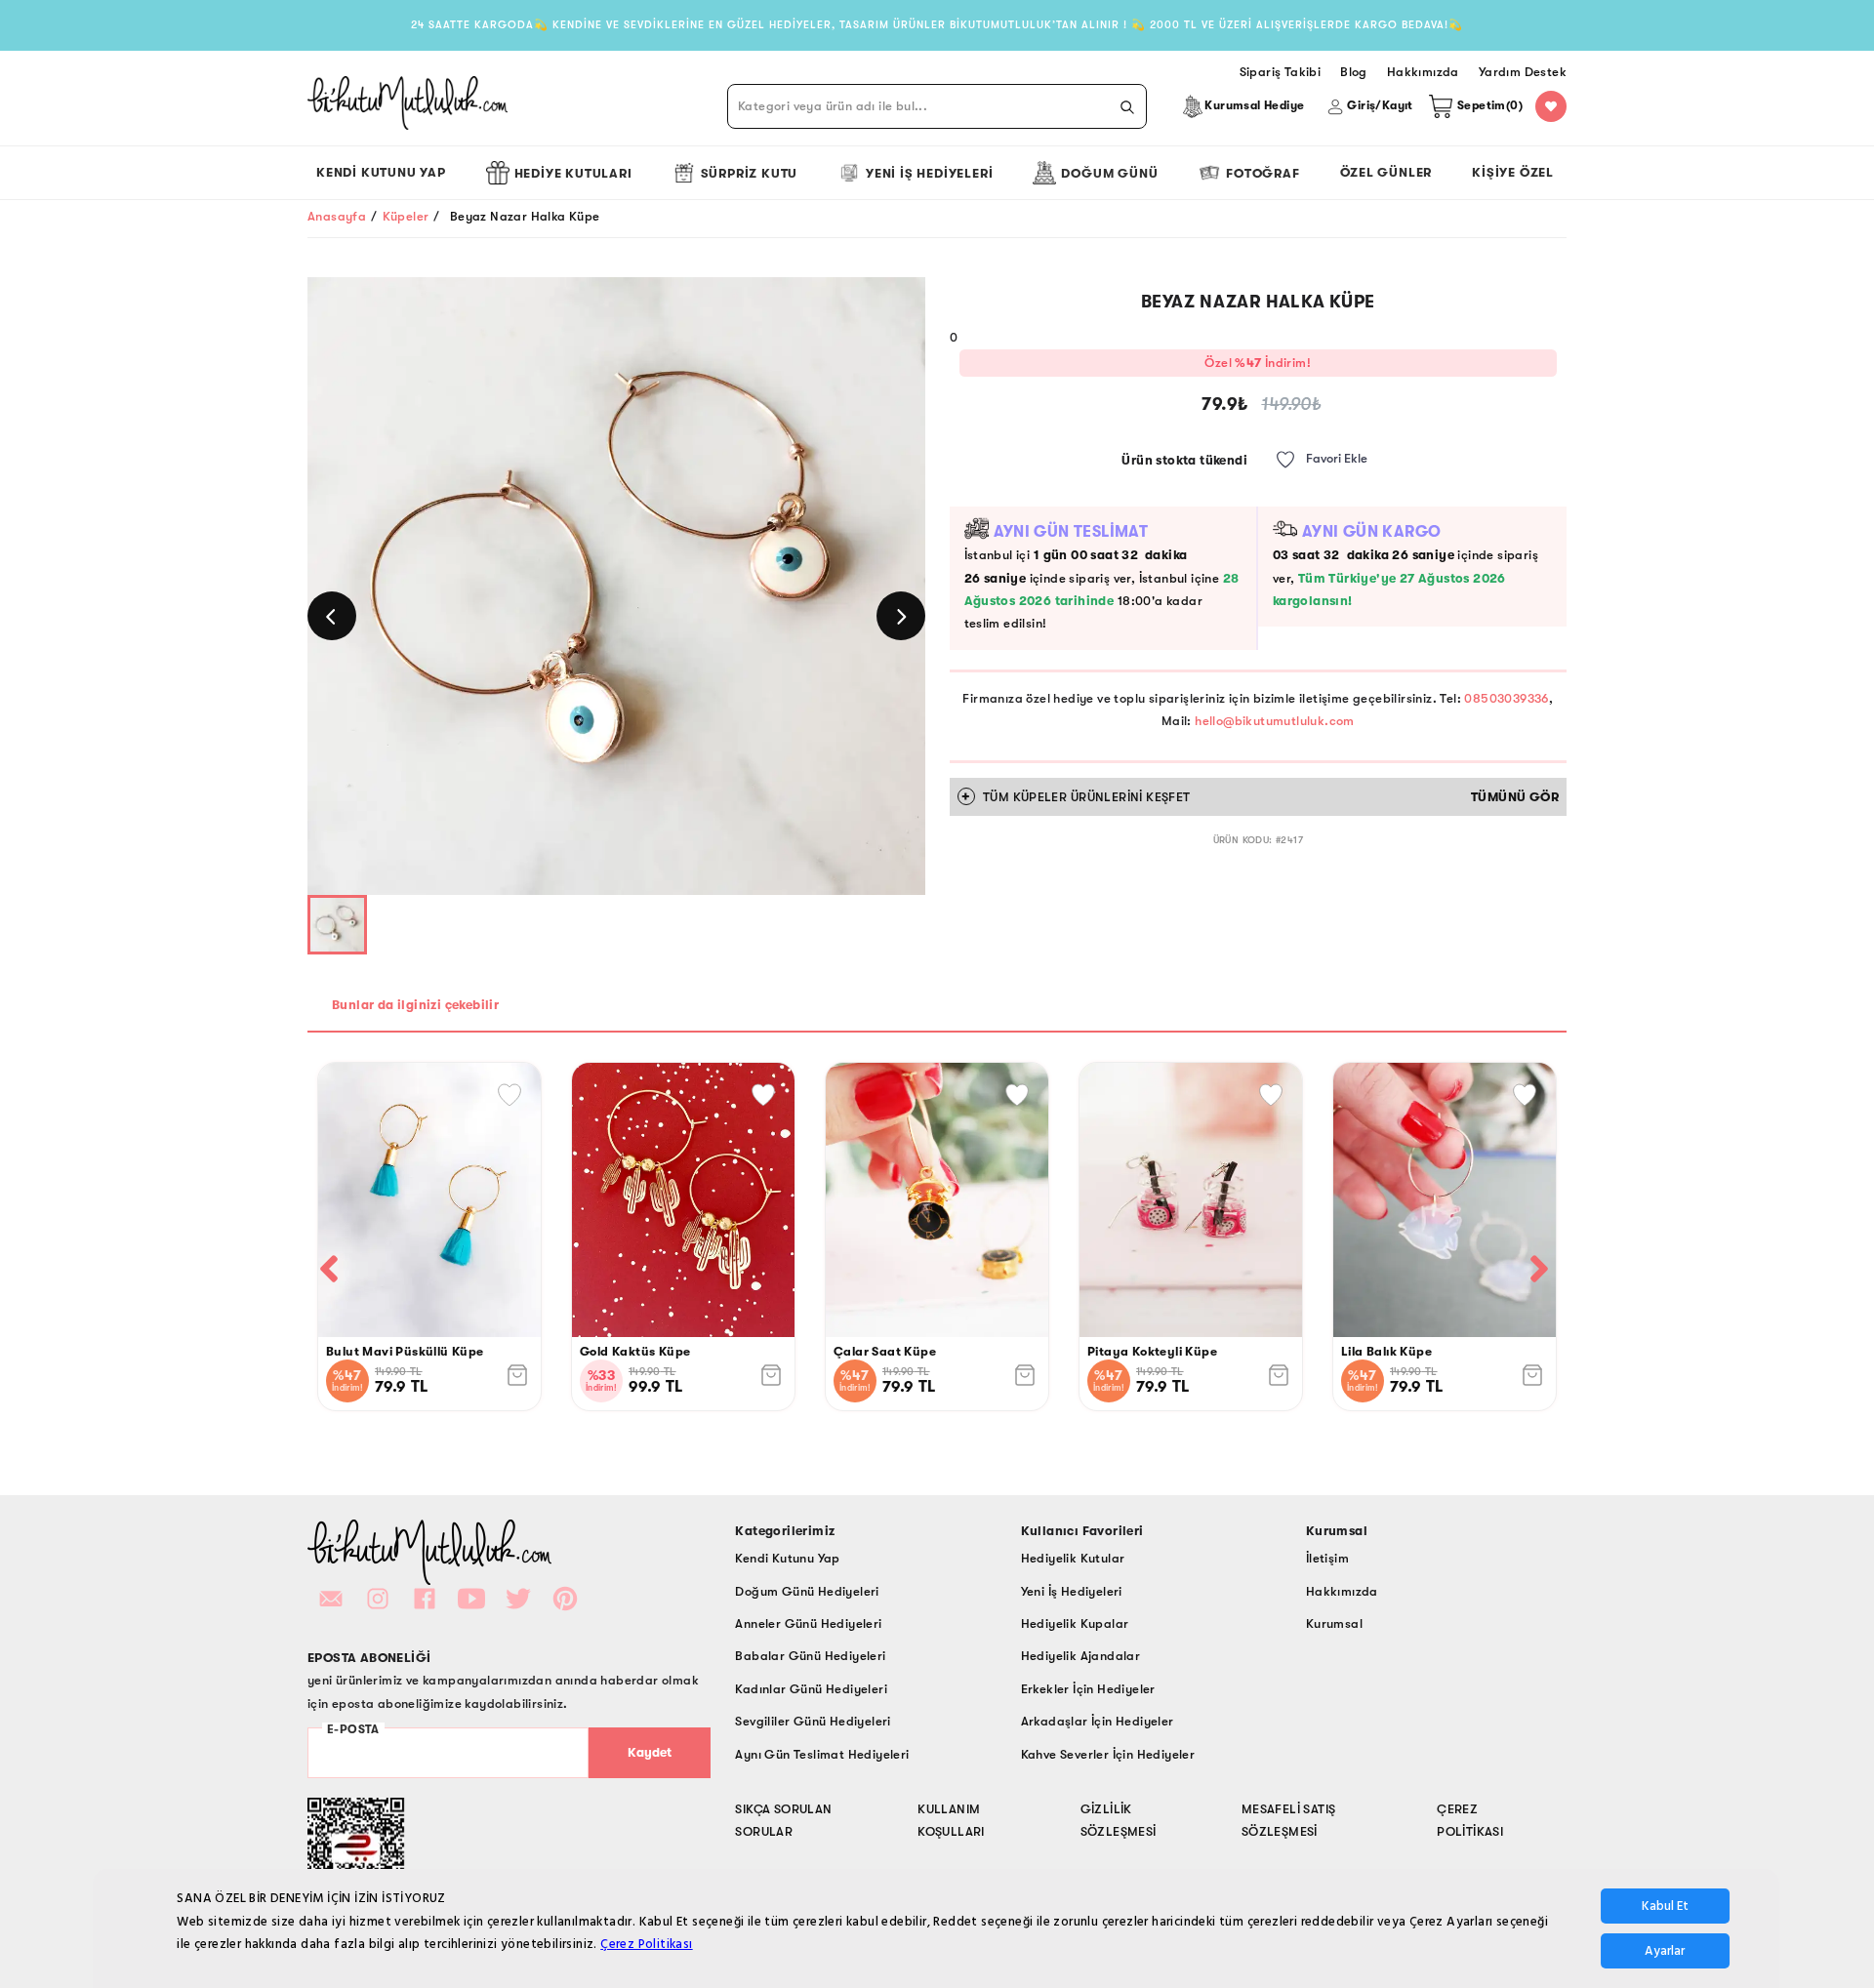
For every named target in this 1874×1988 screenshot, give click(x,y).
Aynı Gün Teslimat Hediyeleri (822, 1754)
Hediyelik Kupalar (1075, 1623)
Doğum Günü (1109, 173)
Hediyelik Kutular (1073, 1558)
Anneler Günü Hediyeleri (808, 1623)
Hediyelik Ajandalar (1081, 1656)
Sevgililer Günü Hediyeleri (813, 1721)
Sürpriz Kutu (750, 173)
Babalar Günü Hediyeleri (810, 1656)
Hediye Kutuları (573, 173)
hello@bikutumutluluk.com (1275, 721)
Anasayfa (337, 216)
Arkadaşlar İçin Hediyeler (1098, 1721)
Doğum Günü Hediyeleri (807, 1591)
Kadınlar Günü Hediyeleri (811, 1689)
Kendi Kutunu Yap (381, 172)
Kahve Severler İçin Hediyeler (1108, 1754)
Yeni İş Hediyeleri (929, 173)
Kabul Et (1665, 1906)
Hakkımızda (1342, 1591)
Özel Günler (1386, 172)
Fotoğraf (1263, 173)
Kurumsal (1334, 1623)
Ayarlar (1665, 1951)
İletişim (1327, 1558)
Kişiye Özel (1513, 172)
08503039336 (1506, 698)
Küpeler (406, 216)
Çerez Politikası (646, 1944)
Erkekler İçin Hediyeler (1088, 1689)
